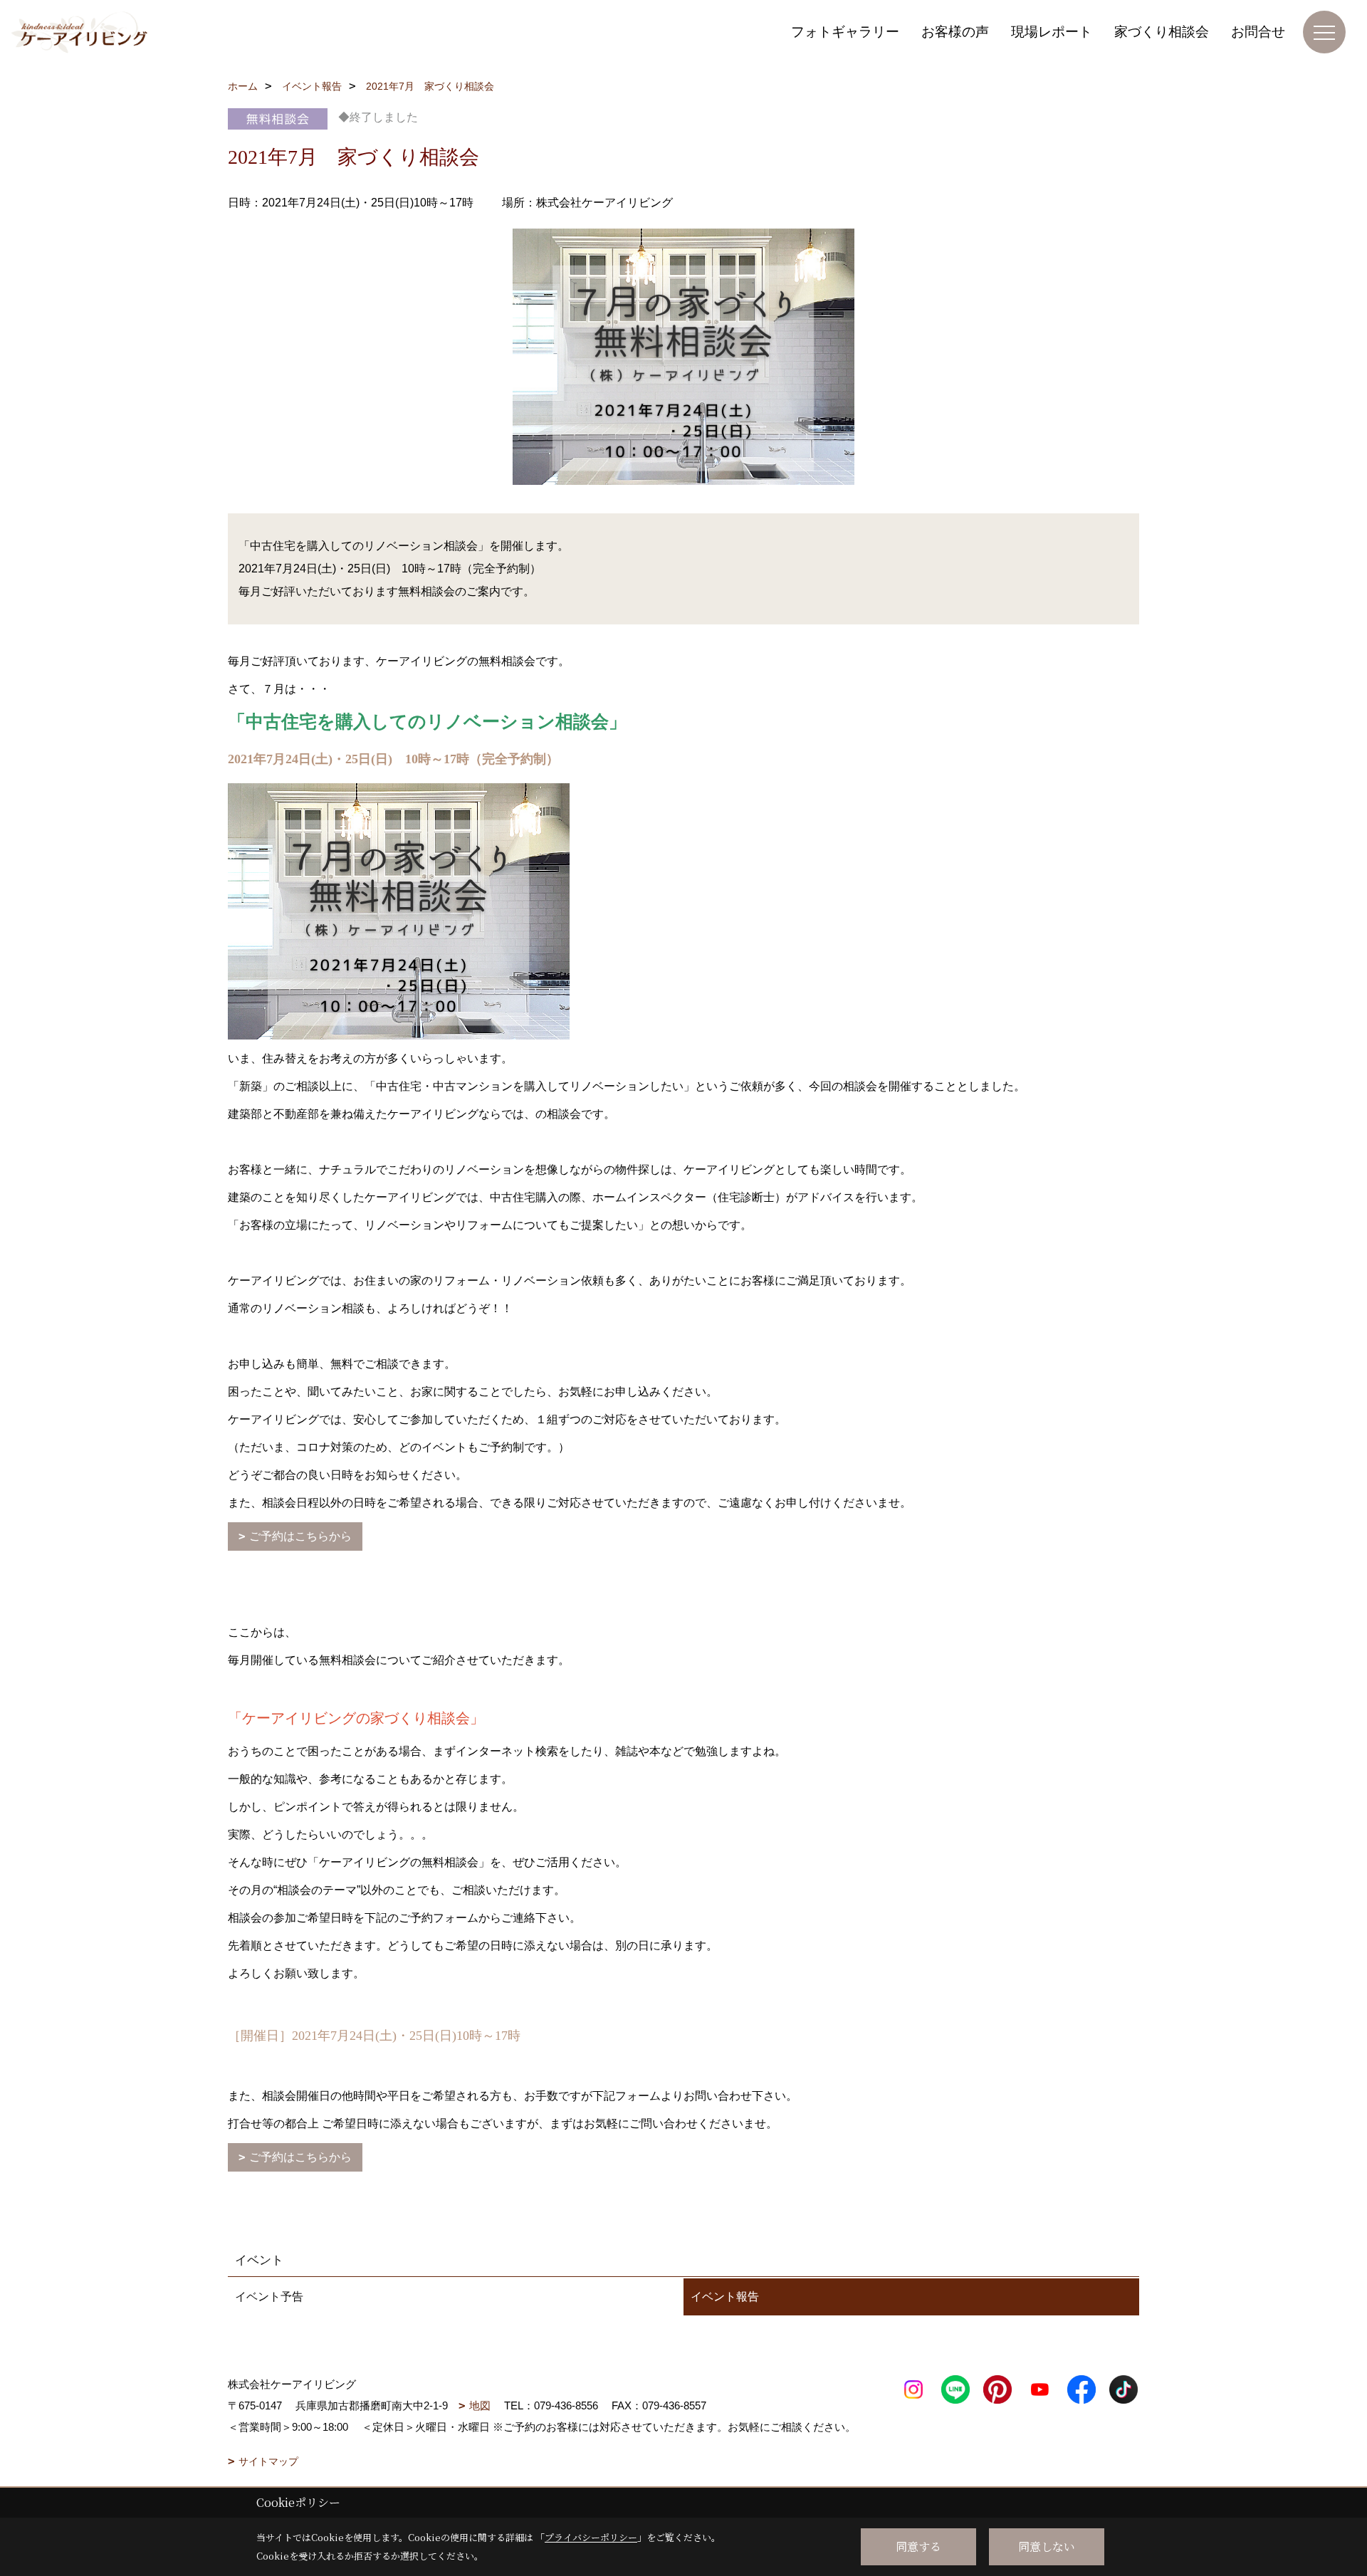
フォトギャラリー (845, 32)
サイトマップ (268, 2461)
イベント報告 (725, 2297)
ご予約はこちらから (300, 1536)
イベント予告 (269, 2297)
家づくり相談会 (1162, 32)
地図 (480, 2405)
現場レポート (1052, 32)
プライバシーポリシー (591, 2537)
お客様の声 (955, 32)
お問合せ (1258, 32)
